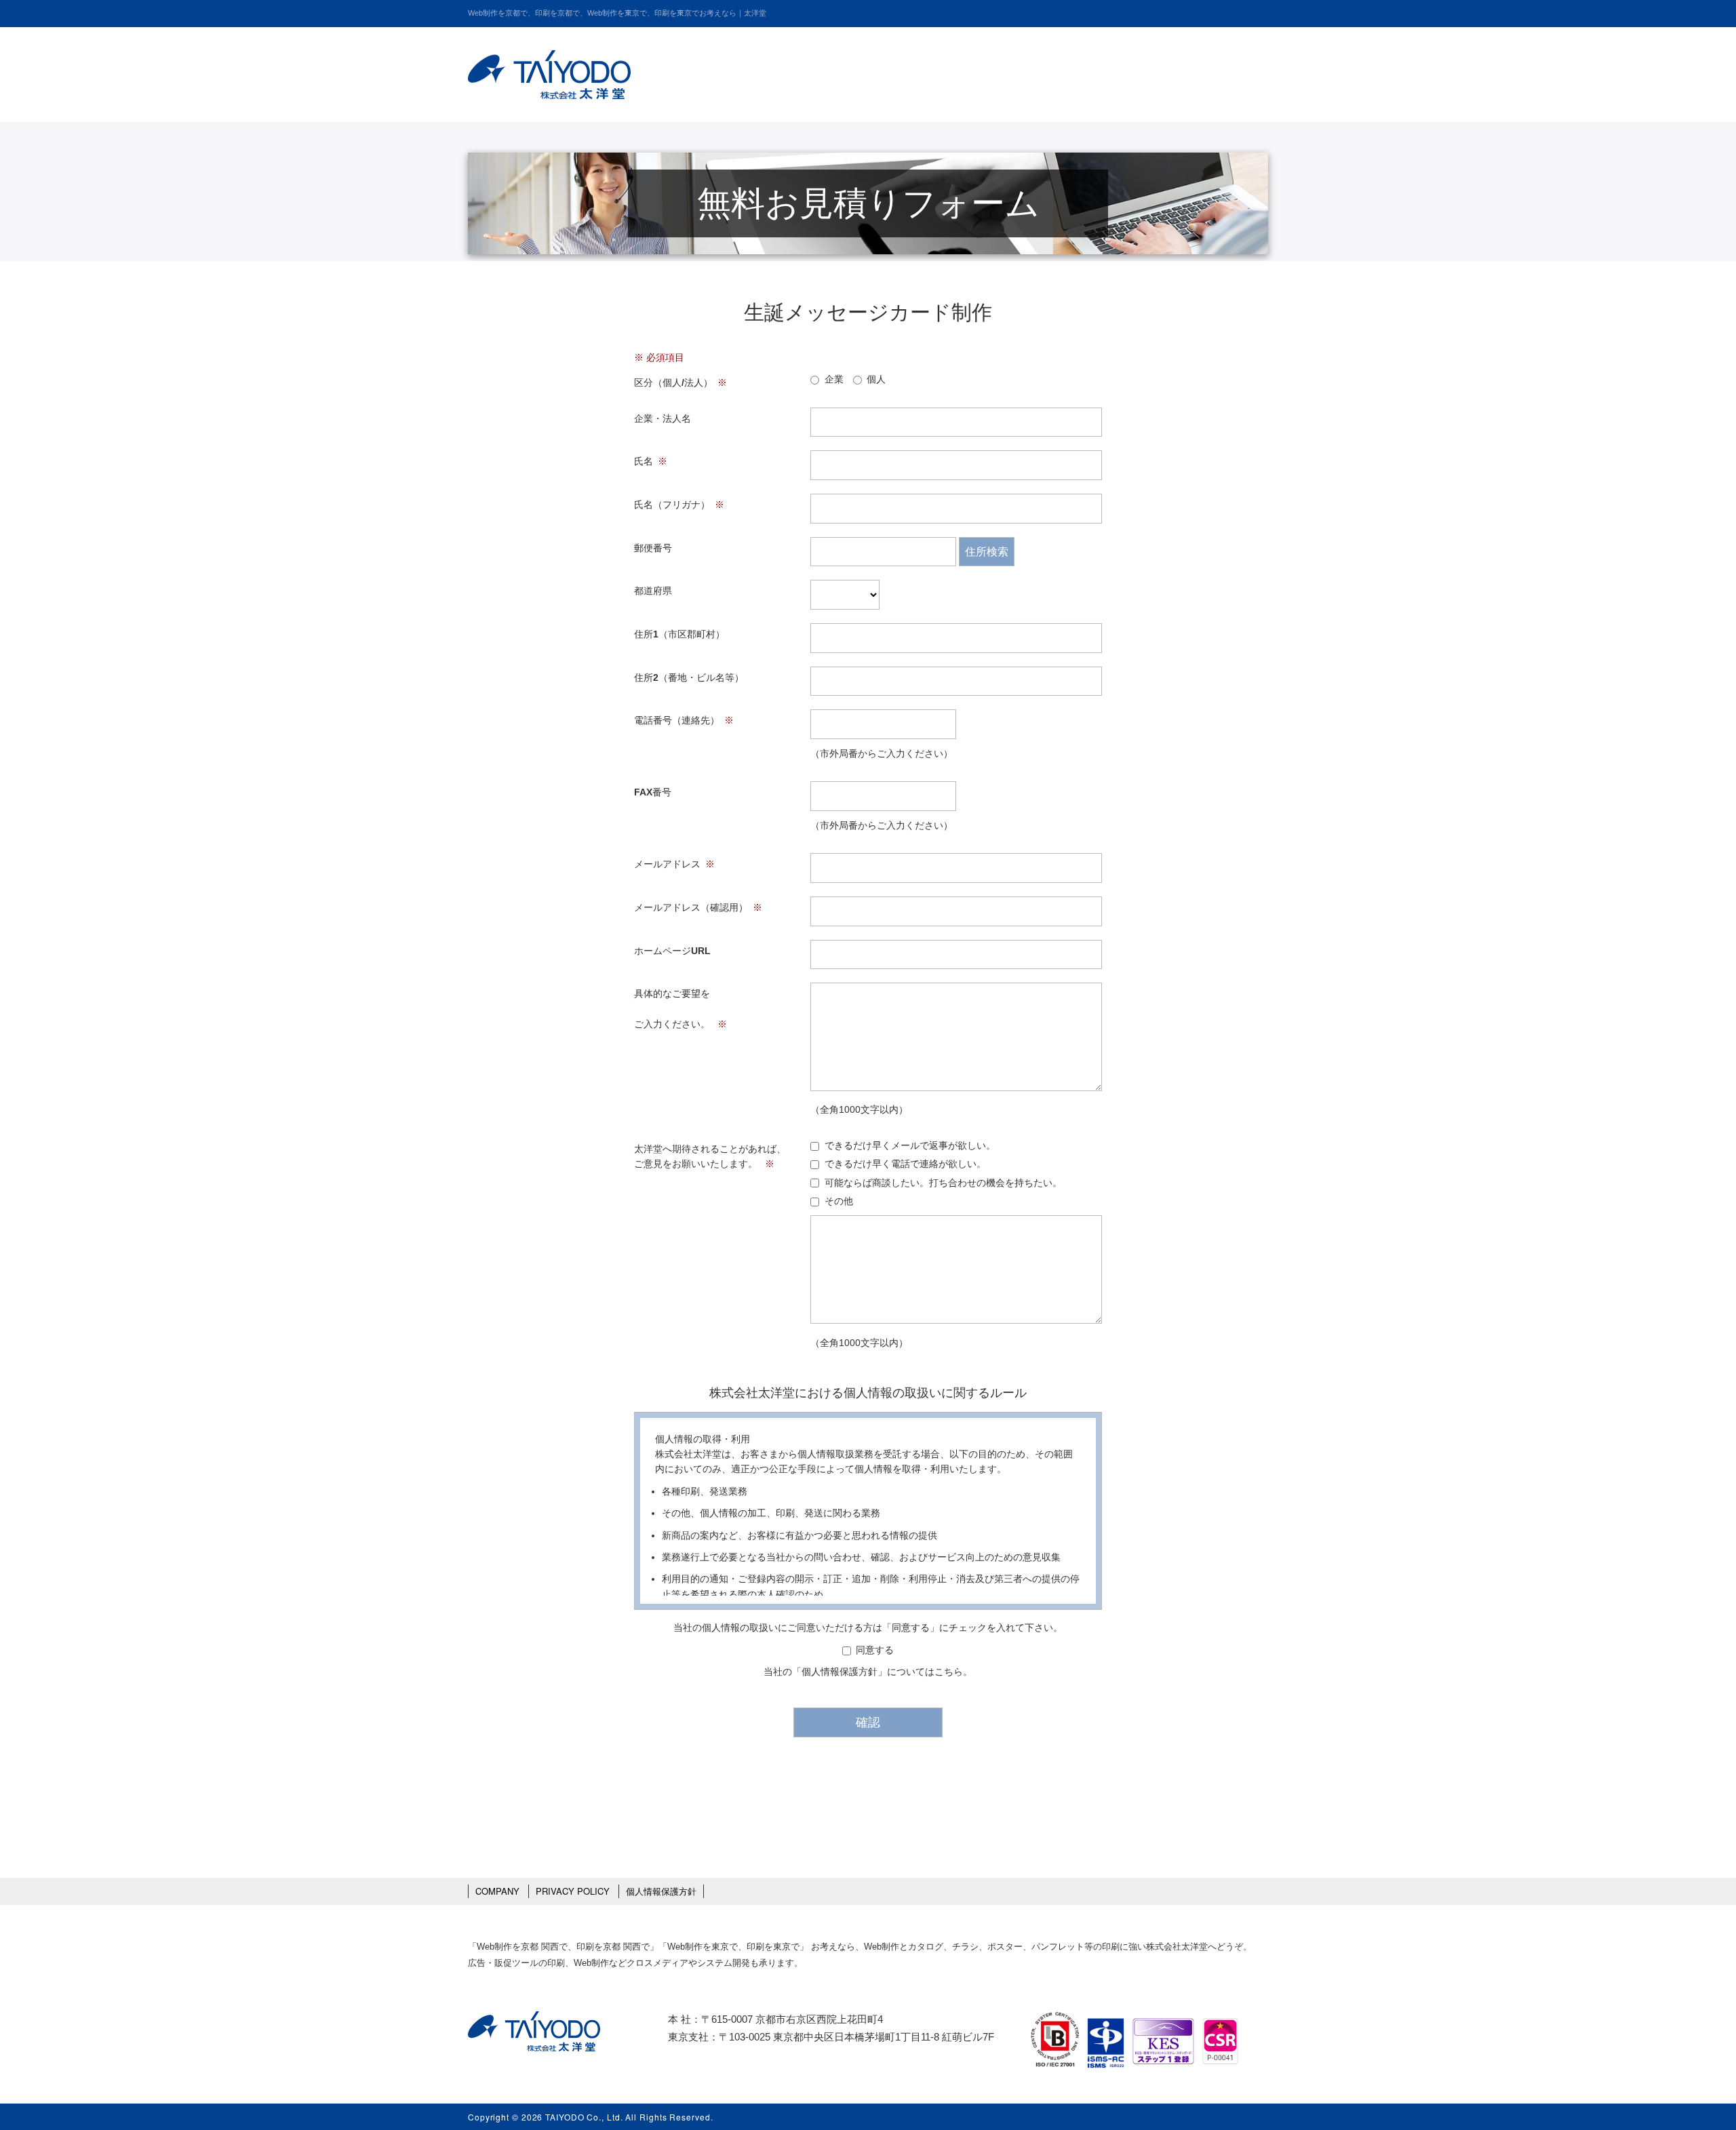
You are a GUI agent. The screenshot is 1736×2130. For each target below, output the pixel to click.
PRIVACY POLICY (573, 1891)
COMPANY (497, 1891)
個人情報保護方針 (840, 1672)
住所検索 (987, 552)
